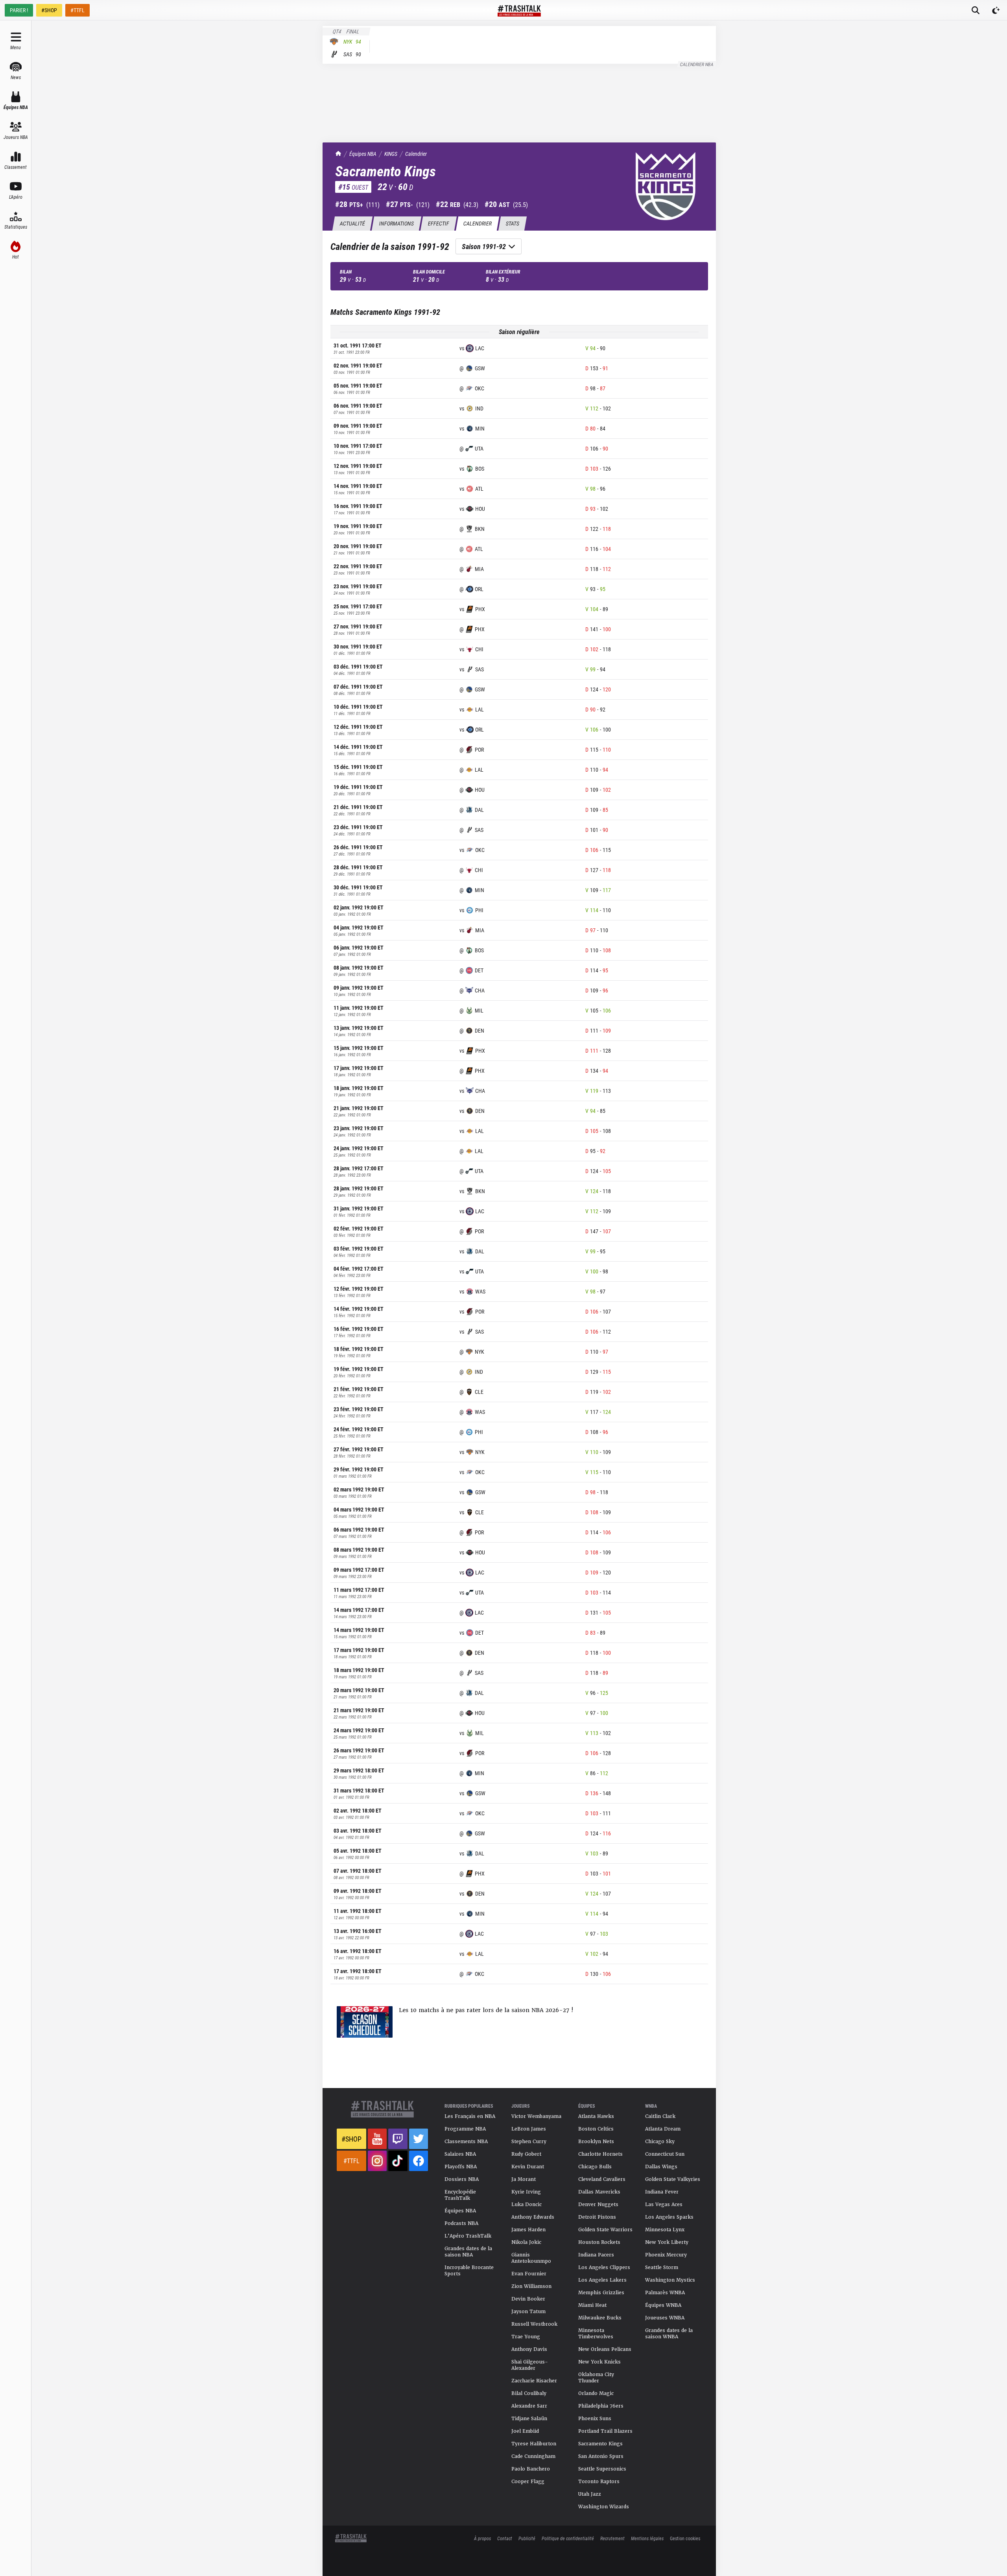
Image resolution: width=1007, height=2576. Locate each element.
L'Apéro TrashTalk (468, 2236)
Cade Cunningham (533, 2456)
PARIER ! (19, 10)
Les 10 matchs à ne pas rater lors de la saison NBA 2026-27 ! (486, 2010)
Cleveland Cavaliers (602, 2179)
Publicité (527, 2538)
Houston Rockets (599, 2242)
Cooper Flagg (528, 2482)
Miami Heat (592, 2305)
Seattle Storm (662, 2267)
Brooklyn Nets (596, 2142)
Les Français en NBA (470, 2116)
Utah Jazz (590, 2494)
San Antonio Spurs (601, 2456)
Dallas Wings (661, 2167)
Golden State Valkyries (673, 2179)
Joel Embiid (525, 2431)
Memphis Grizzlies (601, 2293)
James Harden (528, 2230)
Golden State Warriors (605, 2230)
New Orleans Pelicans (605, 2349)
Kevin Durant (528, 2167)
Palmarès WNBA (665, 2293)
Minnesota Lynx (665, 2230)
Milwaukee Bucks (600, 2318)
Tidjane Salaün (529, 2419)
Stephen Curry (529, 2142)
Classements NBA (466, 2142)
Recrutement (612, 2538)
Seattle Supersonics (602, 2469)
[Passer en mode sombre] (996, 10)
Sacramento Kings (600, 2444)
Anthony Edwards (533, 2217)
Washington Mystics (670, 2280)
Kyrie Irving (526, 2192)
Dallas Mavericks (599, 2192)
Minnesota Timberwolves (596, 2334)
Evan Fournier (529, 2274)
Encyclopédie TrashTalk (460, 2195)
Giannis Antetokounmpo (531, 2258)
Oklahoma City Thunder (596, 2378)
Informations (396, 223)
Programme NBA (465, 2129)
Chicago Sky (660, 2142)
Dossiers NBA (462, 2179)
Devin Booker (528, 2299)
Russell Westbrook (534, 2324)
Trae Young (526, 2337)
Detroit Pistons (597, 2217)
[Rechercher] (976, 10)
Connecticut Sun (665, 2154)
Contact (505, 2538)
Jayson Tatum (528, 2312)
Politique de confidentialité (568, 2538)
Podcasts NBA (461, 2223)
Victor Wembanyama (536, 2116)
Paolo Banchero (531, 2469)
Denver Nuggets (598, 2205)
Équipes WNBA (663, 2305)
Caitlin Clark (660, 2116)
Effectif (438, 223)
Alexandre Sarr (529, 2406)
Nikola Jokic (526, 2242)
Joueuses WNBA (665, 2318)
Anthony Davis (529, 2349)
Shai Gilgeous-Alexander (530, 2365)
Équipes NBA (363, 154)
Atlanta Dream (663, 2129)
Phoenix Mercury (666, 2255)
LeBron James (529, 2129)
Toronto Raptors (599, 2482)
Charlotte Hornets (600, 2154)
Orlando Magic (596, 2393)
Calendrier (416, 154)
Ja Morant (524, 2179)
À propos (482, 2538)
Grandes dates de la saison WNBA (669, 2334)
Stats (512, 223)
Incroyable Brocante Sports (469, 2271)
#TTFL (77, 10)
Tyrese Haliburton (534, 2444)
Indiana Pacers (596, 2255)
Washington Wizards (604, 2507)
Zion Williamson (531, 2286)
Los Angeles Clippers (604, 2267)
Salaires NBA (460, 2154)
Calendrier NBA (697, 64)
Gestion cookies (685, 2538)
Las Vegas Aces (664, 2205)
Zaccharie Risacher (534, 2381)
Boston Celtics (596, 2129)
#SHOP (49, 10)
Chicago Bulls (595, 2167)
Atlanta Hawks (596, 2116)
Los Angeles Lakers (602, 2280)
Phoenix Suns (595, 2419)
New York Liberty (667, 2242)
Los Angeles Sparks (669, 2217)
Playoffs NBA (461, 2167)
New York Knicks (599, 2362)
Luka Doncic (527, 2205)
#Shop (351, 2139)
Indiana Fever (662, 2192)
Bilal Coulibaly (529, 2393)
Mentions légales (647, 2538)
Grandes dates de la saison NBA (468, 2252)
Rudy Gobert (526, 2154)
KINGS (391, 154)
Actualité (352, 223)
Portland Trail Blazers (605, 2431)
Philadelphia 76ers (601, 2406)
